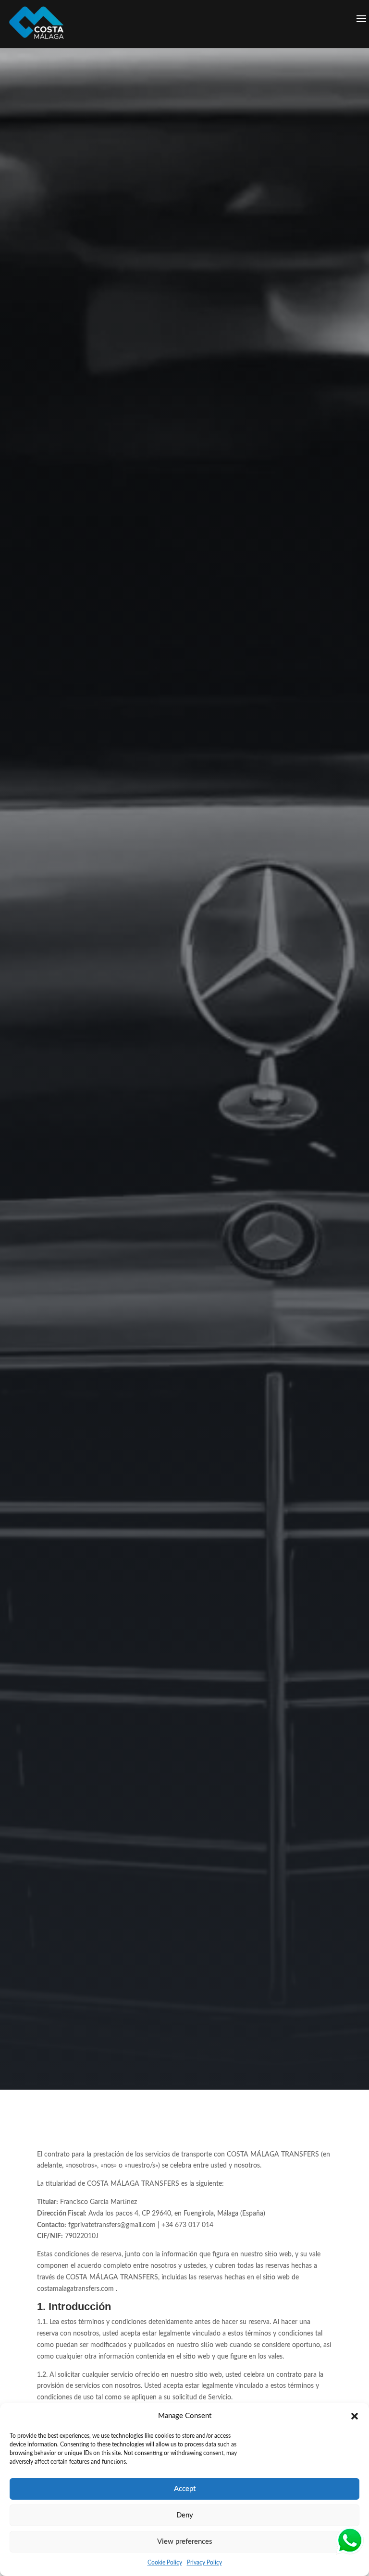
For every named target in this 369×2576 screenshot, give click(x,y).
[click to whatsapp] (350, 2543)
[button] (355, 2416)
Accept (185, 2489)
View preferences (185, 2542)
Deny (185, 2515)
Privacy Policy (204, 2563)
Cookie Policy (165, 2563)
